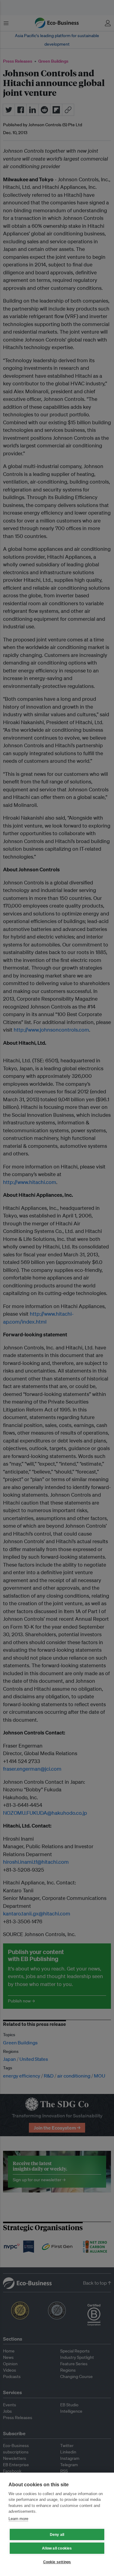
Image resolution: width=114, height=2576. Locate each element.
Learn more (18, 2519)
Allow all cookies (57, 2548)
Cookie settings (57, 2562)
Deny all (57, 2535)
